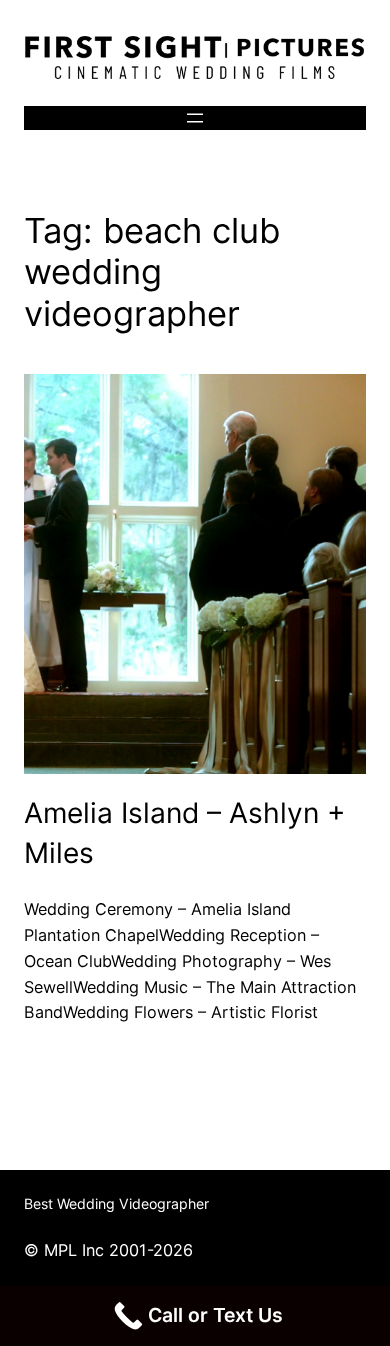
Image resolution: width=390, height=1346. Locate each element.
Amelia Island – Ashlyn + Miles (185, 832)
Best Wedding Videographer (116, 1203)
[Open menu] (195, 118)
